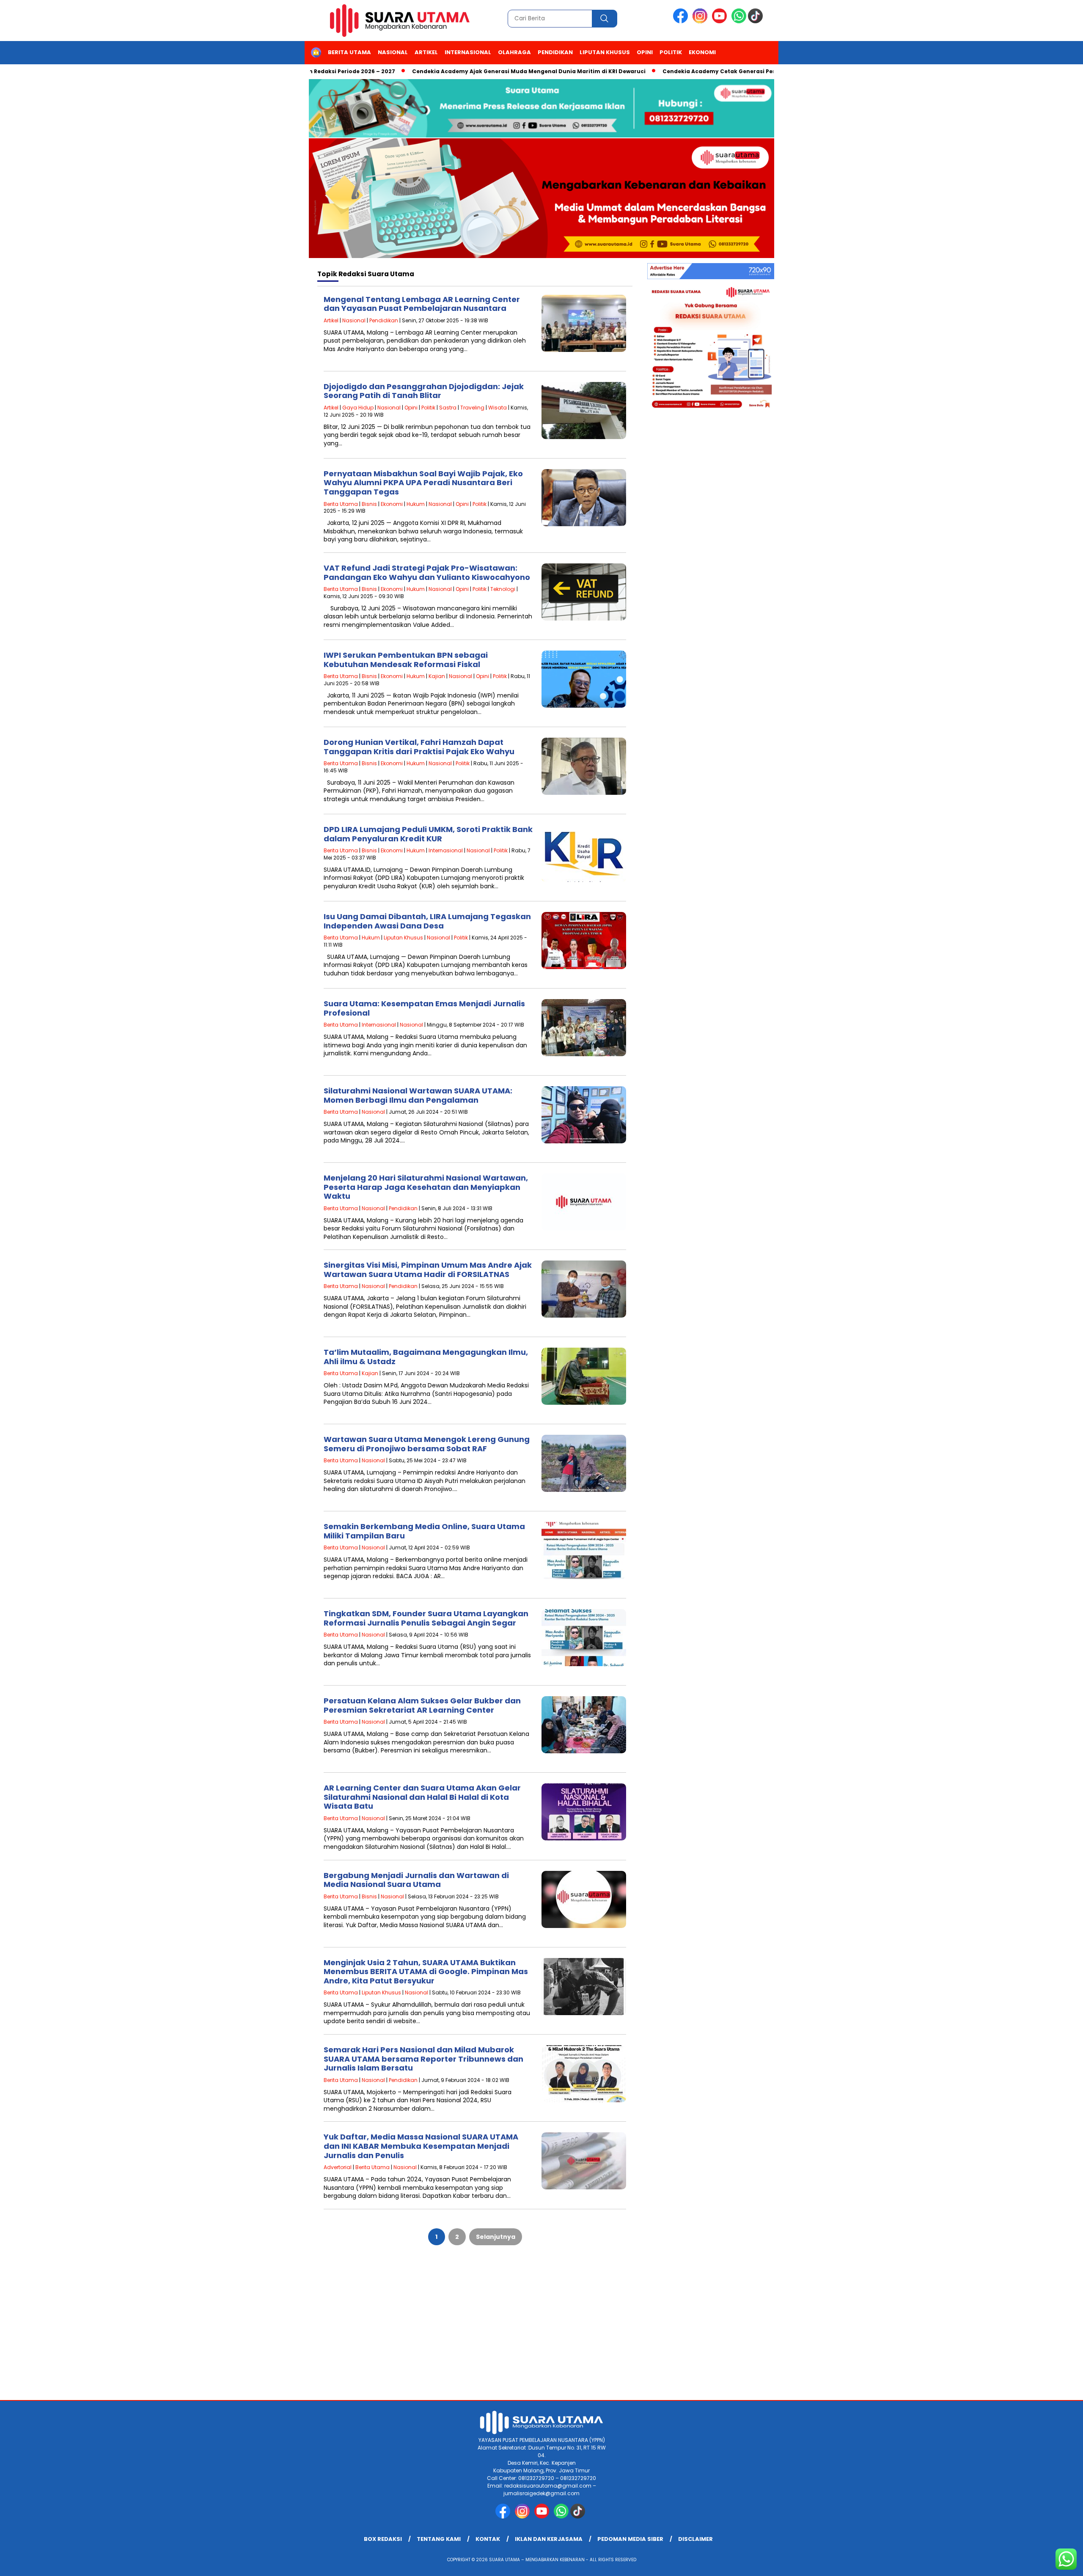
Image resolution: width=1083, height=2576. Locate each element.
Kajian (437, 676)
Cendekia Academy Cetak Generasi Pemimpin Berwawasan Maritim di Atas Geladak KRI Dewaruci (733, 71)
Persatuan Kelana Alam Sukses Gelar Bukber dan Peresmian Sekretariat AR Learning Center (422, 1705)
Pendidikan (555, 52)
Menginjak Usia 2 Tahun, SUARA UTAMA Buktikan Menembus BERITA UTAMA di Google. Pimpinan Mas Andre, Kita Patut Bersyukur (426, 1972)
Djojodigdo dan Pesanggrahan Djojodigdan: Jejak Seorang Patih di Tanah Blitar (424, 391)
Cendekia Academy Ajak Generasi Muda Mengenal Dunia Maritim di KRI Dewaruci (459, 71)
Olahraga (514, 52)
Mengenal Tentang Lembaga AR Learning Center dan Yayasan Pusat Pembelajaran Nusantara (422, 304)
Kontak (488, 2539)
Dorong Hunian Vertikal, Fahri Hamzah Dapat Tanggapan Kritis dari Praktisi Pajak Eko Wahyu (419, 747)
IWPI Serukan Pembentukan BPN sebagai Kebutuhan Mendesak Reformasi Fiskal (406, 660)
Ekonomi (702, 52)
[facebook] (682, 21)
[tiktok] (757, 21)
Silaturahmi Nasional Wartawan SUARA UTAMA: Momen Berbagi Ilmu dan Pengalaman (418, 1095)
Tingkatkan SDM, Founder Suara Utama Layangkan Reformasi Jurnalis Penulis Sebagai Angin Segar (426, 1618)
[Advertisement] (541, 2332)
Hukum (416, 504)
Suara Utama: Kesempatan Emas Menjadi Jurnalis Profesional (424, 1008)
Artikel (426, 52)
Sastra (448, 408)
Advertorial (338, 2167)
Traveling (472, 408)
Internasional (468, 52)
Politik (671, 52)
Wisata (498, 408)
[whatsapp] (739, 21)
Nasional (393, 52)
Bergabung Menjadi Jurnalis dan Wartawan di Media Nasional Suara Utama (416, 1880)
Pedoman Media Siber (630, 2539)
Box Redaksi (383, 2539)
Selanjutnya (496, 2237)
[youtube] (721, 21)
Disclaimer (695, 2539)
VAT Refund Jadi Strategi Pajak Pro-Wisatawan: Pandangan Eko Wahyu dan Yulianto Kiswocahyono (427, 573)
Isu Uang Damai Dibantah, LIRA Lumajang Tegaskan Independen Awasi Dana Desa (427, 921)
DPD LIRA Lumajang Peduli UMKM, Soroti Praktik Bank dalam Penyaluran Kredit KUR (428, 834)
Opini (645, 52)
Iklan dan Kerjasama (549, 2539)
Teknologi (503, 589)
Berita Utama (349, 52)
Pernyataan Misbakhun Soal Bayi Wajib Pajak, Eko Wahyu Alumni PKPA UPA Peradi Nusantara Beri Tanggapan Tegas (423, 483)
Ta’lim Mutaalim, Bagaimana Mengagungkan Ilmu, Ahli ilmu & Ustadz (426, 1357)
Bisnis (369, 504)
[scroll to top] (1043, 2563)
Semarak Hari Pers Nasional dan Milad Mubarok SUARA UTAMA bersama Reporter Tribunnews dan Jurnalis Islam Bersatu (423, 2059)
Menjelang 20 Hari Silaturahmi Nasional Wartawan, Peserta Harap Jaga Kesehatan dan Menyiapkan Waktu (426, 1187)
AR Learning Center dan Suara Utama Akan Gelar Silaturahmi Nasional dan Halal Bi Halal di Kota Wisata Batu (422, 1797)
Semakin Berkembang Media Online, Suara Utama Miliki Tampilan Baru (424, 1531)
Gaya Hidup (358, 408)
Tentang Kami (439, 2539)
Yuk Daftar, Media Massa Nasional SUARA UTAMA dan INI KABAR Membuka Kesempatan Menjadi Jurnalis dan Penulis (421, 2146)
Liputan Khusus (605, 52)
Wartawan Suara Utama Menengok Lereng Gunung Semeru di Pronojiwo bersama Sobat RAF (427, 1444)
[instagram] (701, 21)
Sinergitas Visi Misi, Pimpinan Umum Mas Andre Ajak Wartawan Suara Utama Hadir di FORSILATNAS (428, 1270)
